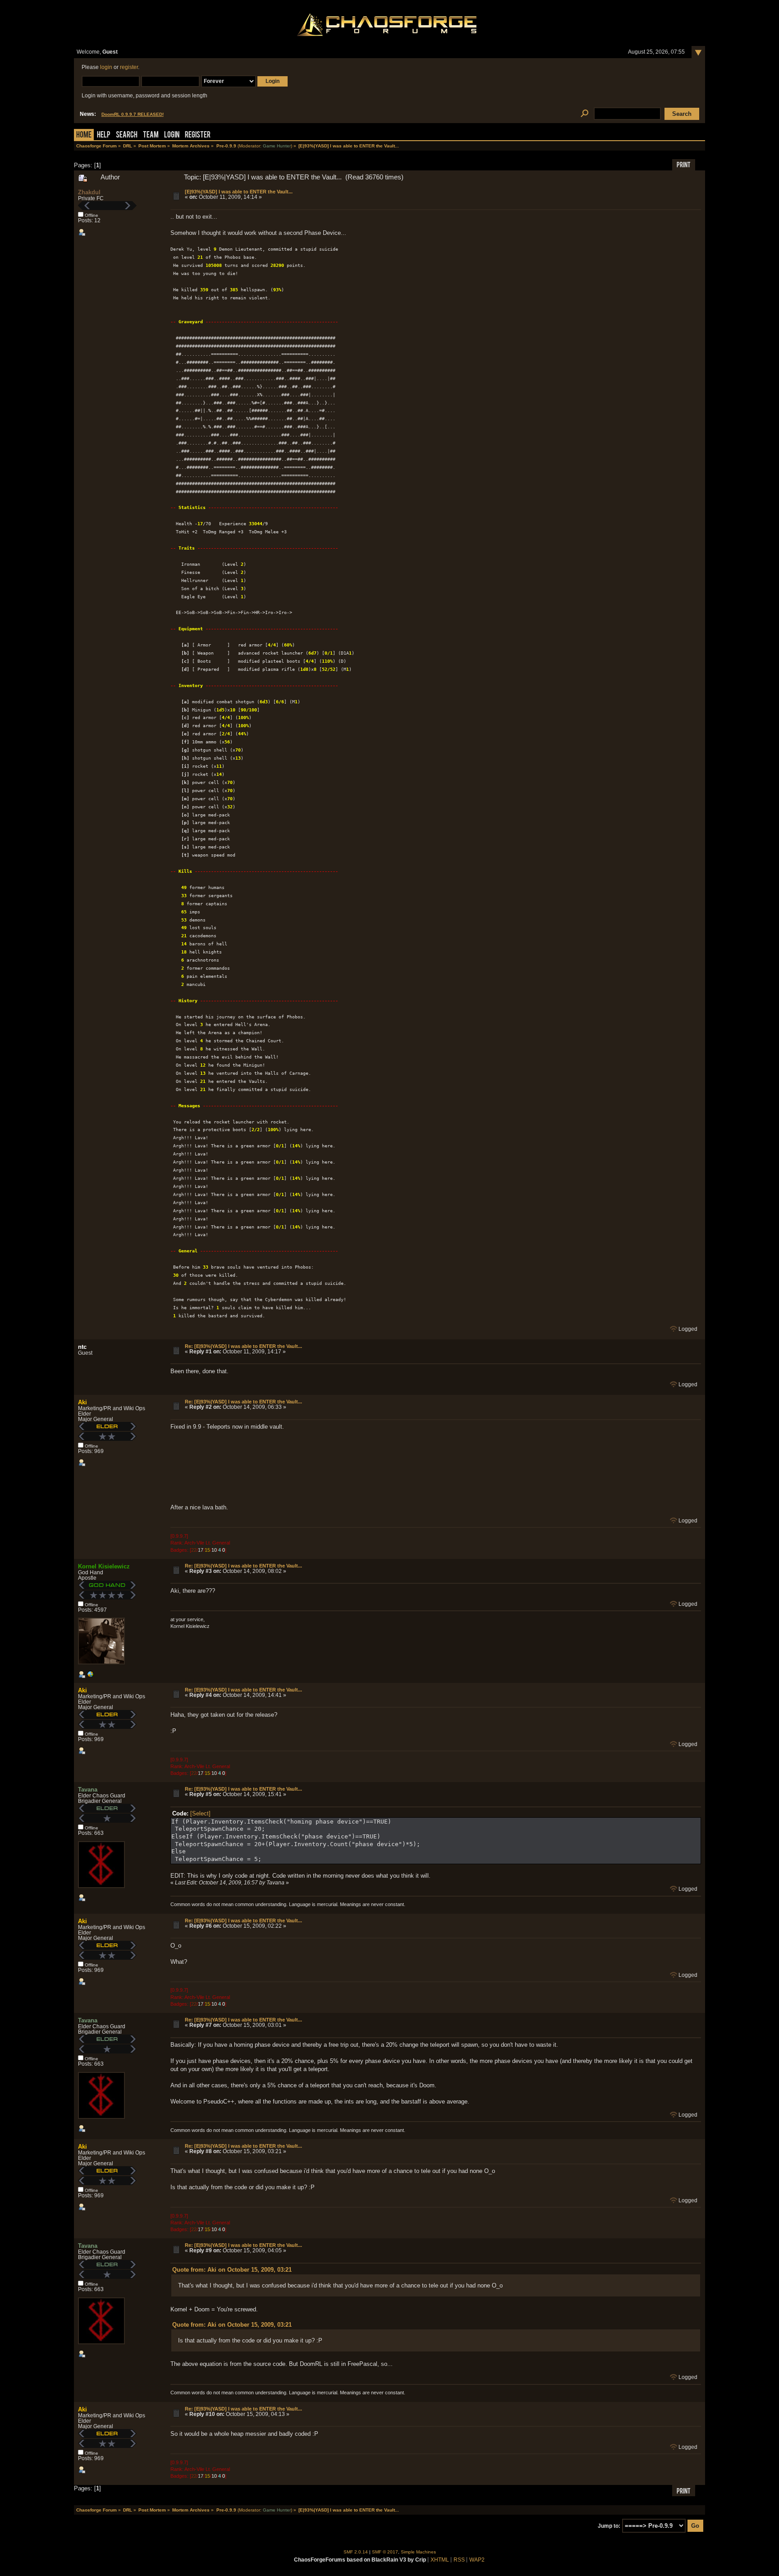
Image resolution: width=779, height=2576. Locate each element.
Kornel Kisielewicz (104, 1566)
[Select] (200, 1813)
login (106, 67)
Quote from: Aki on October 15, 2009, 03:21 (232, 2270)
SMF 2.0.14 (356, 2552)
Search (127, 135)
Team (151, 135)
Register (198, 135)
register (129, 67)
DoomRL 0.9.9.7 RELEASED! (133, 114)
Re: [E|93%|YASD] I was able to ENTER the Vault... (243, 1346)
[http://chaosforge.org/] (90, 1676)
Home (84, 135)
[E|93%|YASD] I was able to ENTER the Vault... (239, 192)
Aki (82, 1402)
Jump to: (609, 2526)
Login (172, 135)
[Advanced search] (584, 114)
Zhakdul (89, 192)
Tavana (88, 1790)
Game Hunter (277, 146)
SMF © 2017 (385, 2552)
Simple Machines (418, 2552)
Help (104, 135)
